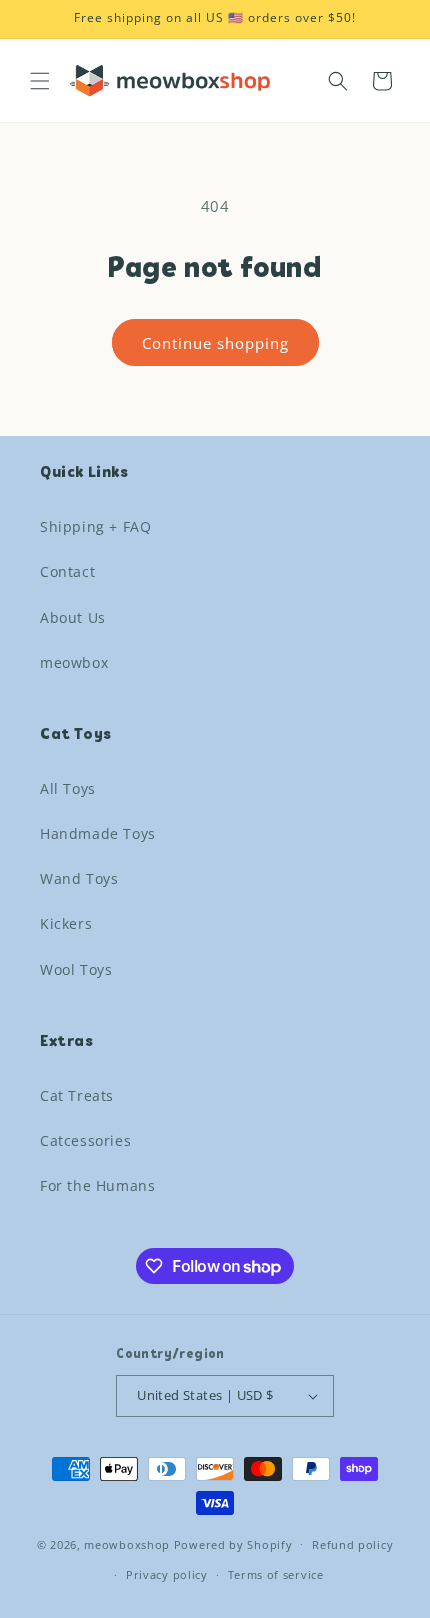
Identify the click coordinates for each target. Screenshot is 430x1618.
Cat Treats (77, 1095)
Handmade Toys (98, 833)
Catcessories (85, 1140)
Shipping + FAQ (95, 526)
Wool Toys (76, 969)
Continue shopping (215, 343)
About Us (73, 617)
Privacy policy (167, 1574)
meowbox (74, 662)
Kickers (66, 923)
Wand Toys (79, 878)
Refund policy (352, 1544)
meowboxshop (127, 1543)
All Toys (68, 788)
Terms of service (276, 1574)
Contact (67, 571)
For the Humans (97, 1185)
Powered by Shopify (233, 1543)
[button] (40, 81)
